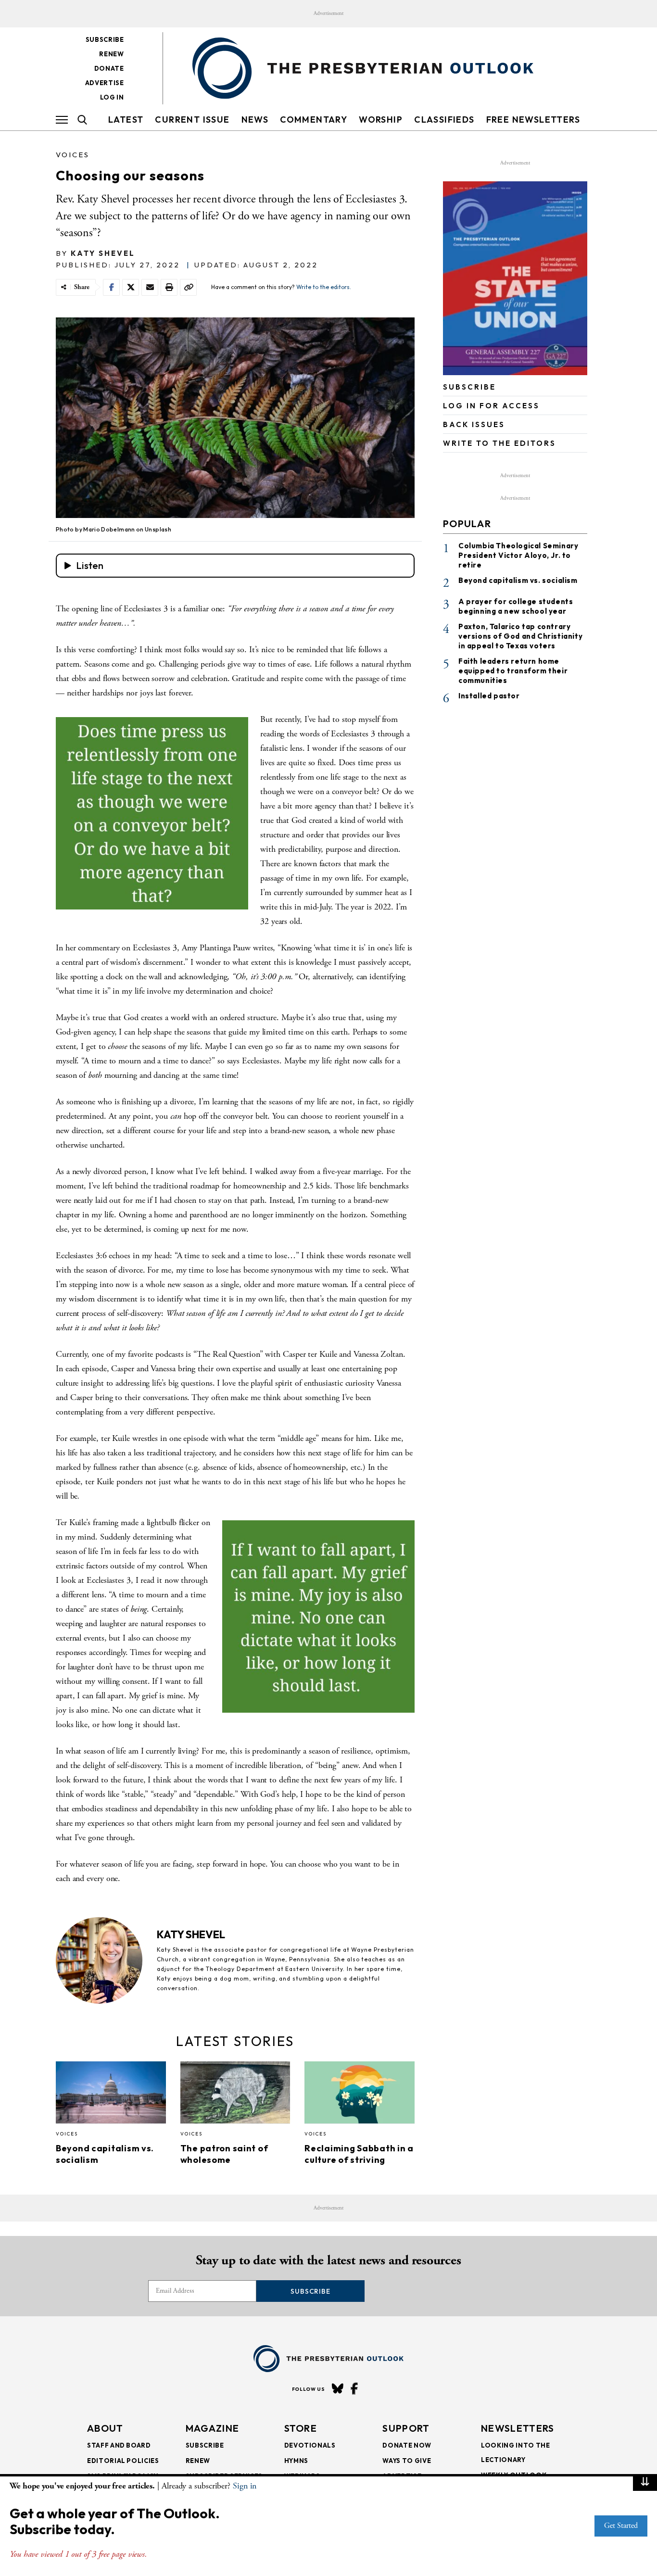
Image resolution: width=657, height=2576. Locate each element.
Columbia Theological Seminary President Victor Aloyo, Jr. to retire (518, 555)
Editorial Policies (123, 2461)
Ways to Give (407, 2461)
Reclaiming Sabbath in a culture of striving (359, 2154)
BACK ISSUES (474, 424)
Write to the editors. (324, 287)
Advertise (105, 83)
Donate (109, 68)
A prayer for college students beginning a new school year (516, 606)
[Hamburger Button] (62, 120)
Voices (73, 155)
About (105, 2428)
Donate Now (407, 2445)
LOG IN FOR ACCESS (491, 406)
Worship (381, 120)
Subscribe (105, 39)
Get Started (621, 2526)
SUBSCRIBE (469, 387)
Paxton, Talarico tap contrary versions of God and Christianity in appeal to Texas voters (520, 636)
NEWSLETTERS (518, 2428)
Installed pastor (489, 695)
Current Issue (192, 120)
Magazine (212, 2428)
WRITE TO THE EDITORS (499, 443)
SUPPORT (406, 2428)
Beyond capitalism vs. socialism (518, 580)
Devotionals (310, 2445)
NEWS (255, 120)
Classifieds (444, 120)
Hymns (296, 2461)
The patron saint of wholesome (224, 2154)
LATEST (126, 120)
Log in (112, 97)
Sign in (245, 2486)
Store (301, 2428)
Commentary (314, 120)
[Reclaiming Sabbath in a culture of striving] (360, 2095)
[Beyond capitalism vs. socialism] (111, 2095)
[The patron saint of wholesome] (235, 2095)
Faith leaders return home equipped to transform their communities (513, 670)
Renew (111, 54)
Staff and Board (119, 2445)
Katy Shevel (103, 253)
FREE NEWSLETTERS (533, 120)
